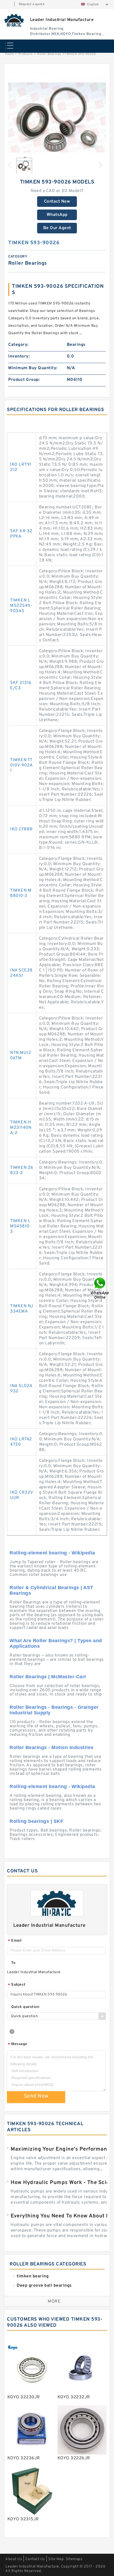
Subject (17, 1985)
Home (9, 54)
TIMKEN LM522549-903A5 (21, 606)
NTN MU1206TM (21, 1056)
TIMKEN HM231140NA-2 (21, 1128)
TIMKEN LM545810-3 (21, 1226)
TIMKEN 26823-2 (22, 1170)
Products (26, 54)
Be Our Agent (57, 228)
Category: (18, 345)
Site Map (56, 2559)
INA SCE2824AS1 (21, 973)
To (13, 1963)
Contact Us (35, 2559)
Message (18, 2044)
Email (15, 1941)
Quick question (25, 2007)
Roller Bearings (49, 54)
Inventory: (19, 356)
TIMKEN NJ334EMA (22, 1309)
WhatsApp (57, 215)
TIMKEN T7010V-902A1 (21, 765)
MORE (54, 2302)
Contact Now (57, 202)
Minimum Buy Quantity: (33, 368)
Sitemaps (74, 2559)
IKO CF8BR (21, 829)
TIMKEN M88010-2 (21, 893)
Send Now (36, 2096)
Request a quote (32, 4)
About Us (14, 2559)
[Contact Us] (100, 1288)
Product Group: (24, 380)
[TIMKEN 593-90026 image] (57, 119)
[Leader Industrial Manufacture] (14, 20)
